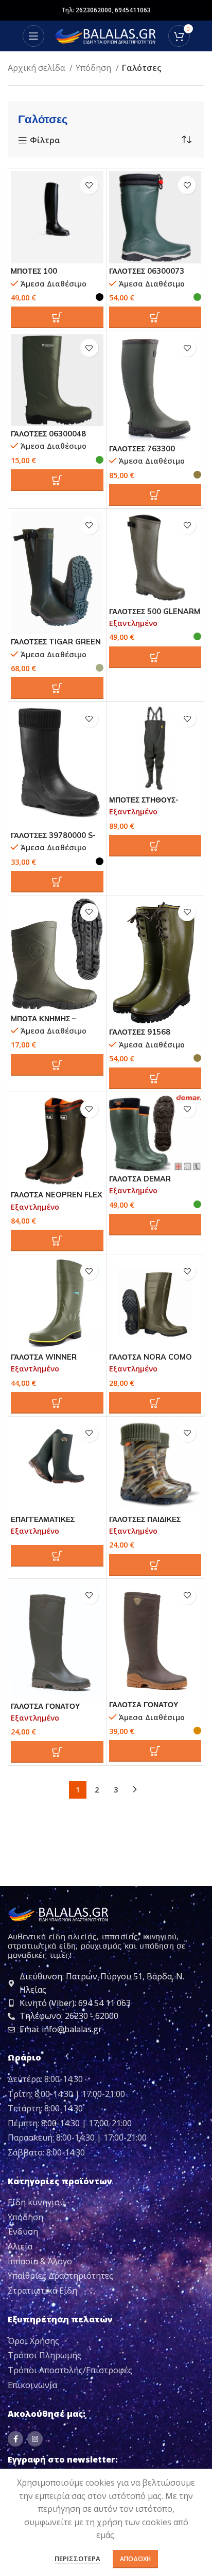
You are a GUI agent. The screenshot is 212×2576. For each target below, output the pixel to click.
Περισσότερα (77, 2559)
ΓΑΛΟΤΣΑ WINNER (44, 1357)
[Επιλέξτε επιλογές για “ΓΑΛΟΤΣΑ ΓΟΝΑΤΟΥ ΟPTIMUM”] (155, 1751)
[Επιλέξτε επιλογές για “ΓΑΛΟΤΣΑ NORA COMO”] (155, 1403)
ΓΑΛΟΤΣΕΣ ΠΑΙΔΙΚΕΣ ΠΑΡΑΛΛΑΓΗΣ (145, 1524)
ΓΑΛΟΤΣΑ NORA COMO (151, 1357)
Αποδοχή (135, 2559)
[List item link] (106, 2203)
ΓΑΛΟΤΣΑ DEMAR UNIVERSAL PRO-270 (148, 1183)
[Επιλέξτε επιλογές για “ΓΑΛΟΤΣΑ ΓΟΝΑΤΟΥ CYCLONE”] (57, 1752)
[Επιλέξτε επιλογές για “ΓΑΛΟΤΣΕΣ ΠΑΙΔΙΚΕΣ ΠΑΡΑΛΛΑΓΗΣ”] (155, 1565)
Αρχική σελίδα (37, 68)
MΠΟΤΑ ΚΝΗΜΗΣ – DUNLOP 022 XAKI (45, 1023)
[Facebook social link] (15, 2439)
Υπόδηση (94, 68)
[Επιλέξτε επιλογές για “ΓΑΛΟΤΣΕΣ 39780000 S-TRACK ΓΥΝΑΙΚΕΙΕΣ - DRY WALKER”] (57, 882)
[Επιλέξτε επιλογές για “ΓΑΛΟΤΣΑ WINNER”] (57, 1403)
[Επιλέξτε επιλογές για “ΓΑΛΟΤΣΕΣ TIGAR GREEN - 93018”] (57, 688)
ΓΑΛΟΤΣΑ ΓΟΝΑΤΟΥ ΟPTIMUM (144, 1709)
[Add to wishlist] (89, 185)
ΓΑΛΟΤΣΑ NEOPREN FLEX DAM (57, 1199)
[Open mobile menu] (33, 36)
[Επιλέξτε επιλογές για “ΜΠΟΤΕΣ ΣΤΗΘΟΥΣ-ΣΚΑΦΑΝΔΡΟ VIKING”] (155, 846)
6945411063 (133, 10)
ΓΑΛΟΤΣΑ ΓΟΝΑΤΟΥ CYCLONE (45, 1711)
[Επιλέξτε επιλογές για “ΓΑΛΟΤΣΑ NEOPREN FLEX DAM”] (57, 1241)
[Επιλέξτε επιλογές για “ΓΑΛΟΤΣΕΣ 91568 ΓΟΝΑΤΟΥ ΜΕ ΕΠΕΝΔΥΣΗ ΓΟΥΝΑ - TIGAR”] (155, 1078)
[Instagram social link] (35, 2439)
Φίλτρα (45, 141)
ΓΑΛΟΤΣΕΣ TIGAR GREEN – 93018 (56, 646)
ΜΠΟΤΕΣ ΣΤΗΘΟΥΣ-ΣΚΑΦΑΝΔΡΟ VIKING (146, 804)
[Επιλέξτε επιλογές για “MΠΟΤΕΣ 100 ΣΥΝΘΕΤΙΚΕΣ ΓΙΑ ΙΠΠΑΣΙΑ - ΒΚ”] (57, 317)
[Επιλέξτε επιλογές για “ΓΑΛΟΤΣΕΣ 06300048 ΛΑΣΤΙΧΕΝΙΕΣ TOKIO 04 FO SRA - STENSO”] (57, 480)
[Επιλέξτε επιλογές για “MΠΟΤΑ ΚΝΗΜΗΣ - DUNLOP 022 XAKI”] (57, 1065)
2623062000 (94, 10)
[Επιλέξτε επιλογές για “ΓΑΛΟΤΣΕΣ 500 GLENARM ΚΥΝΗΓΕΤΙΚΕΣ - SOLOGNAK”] (155, 657)
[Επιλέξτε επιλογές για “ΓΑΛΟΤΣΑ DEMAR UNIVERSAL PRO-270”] (155, 1225)
